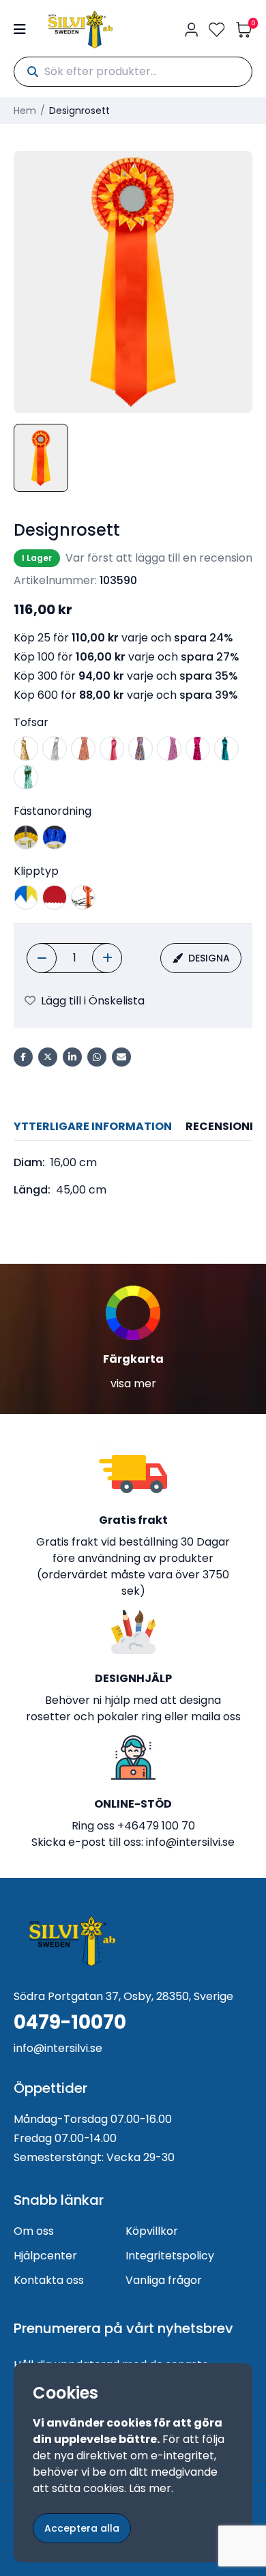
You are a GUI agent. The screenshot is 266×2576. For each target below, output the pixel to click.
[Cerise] (112, 749)
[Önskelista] (217, 30)
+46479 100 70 (156, 1826)
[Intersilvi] (80, 30)
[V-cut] (26, 897)
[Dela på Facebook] (23, 1057)
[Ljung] (169, 749)
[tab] (93, 1127)
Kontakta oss (49, 2280)
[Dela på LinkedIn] (72, 1057)
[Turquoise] (226, 749)
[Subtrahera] (42, 958)
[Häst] (26, 837)
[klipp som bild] (83, 897)
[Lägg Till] (107, 958)
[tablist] (133, 1127)
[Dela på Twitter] (48, 1057)
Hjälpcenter (45, 2256)
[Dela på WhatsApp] (97, 1057)
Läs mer (150, 2488)
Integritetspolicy (170, 2256)
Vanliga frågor (164, 2280)
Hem (25, 111)
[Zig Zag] (55, 897)
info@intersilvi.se (190, 1842)
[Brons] (83, 749)
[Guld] (26, 749)
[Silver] (55, 749)
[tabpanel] (133, 1176)
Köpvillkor (152, 2231)
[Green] (26, 777)
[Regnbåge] (141, 749)
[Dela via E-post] (121, 1057)
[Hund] (55, 837)
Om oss (34, 2231)
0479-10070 (70, 2023)
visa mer (133, 1384)
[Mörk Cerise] (198, 749)
